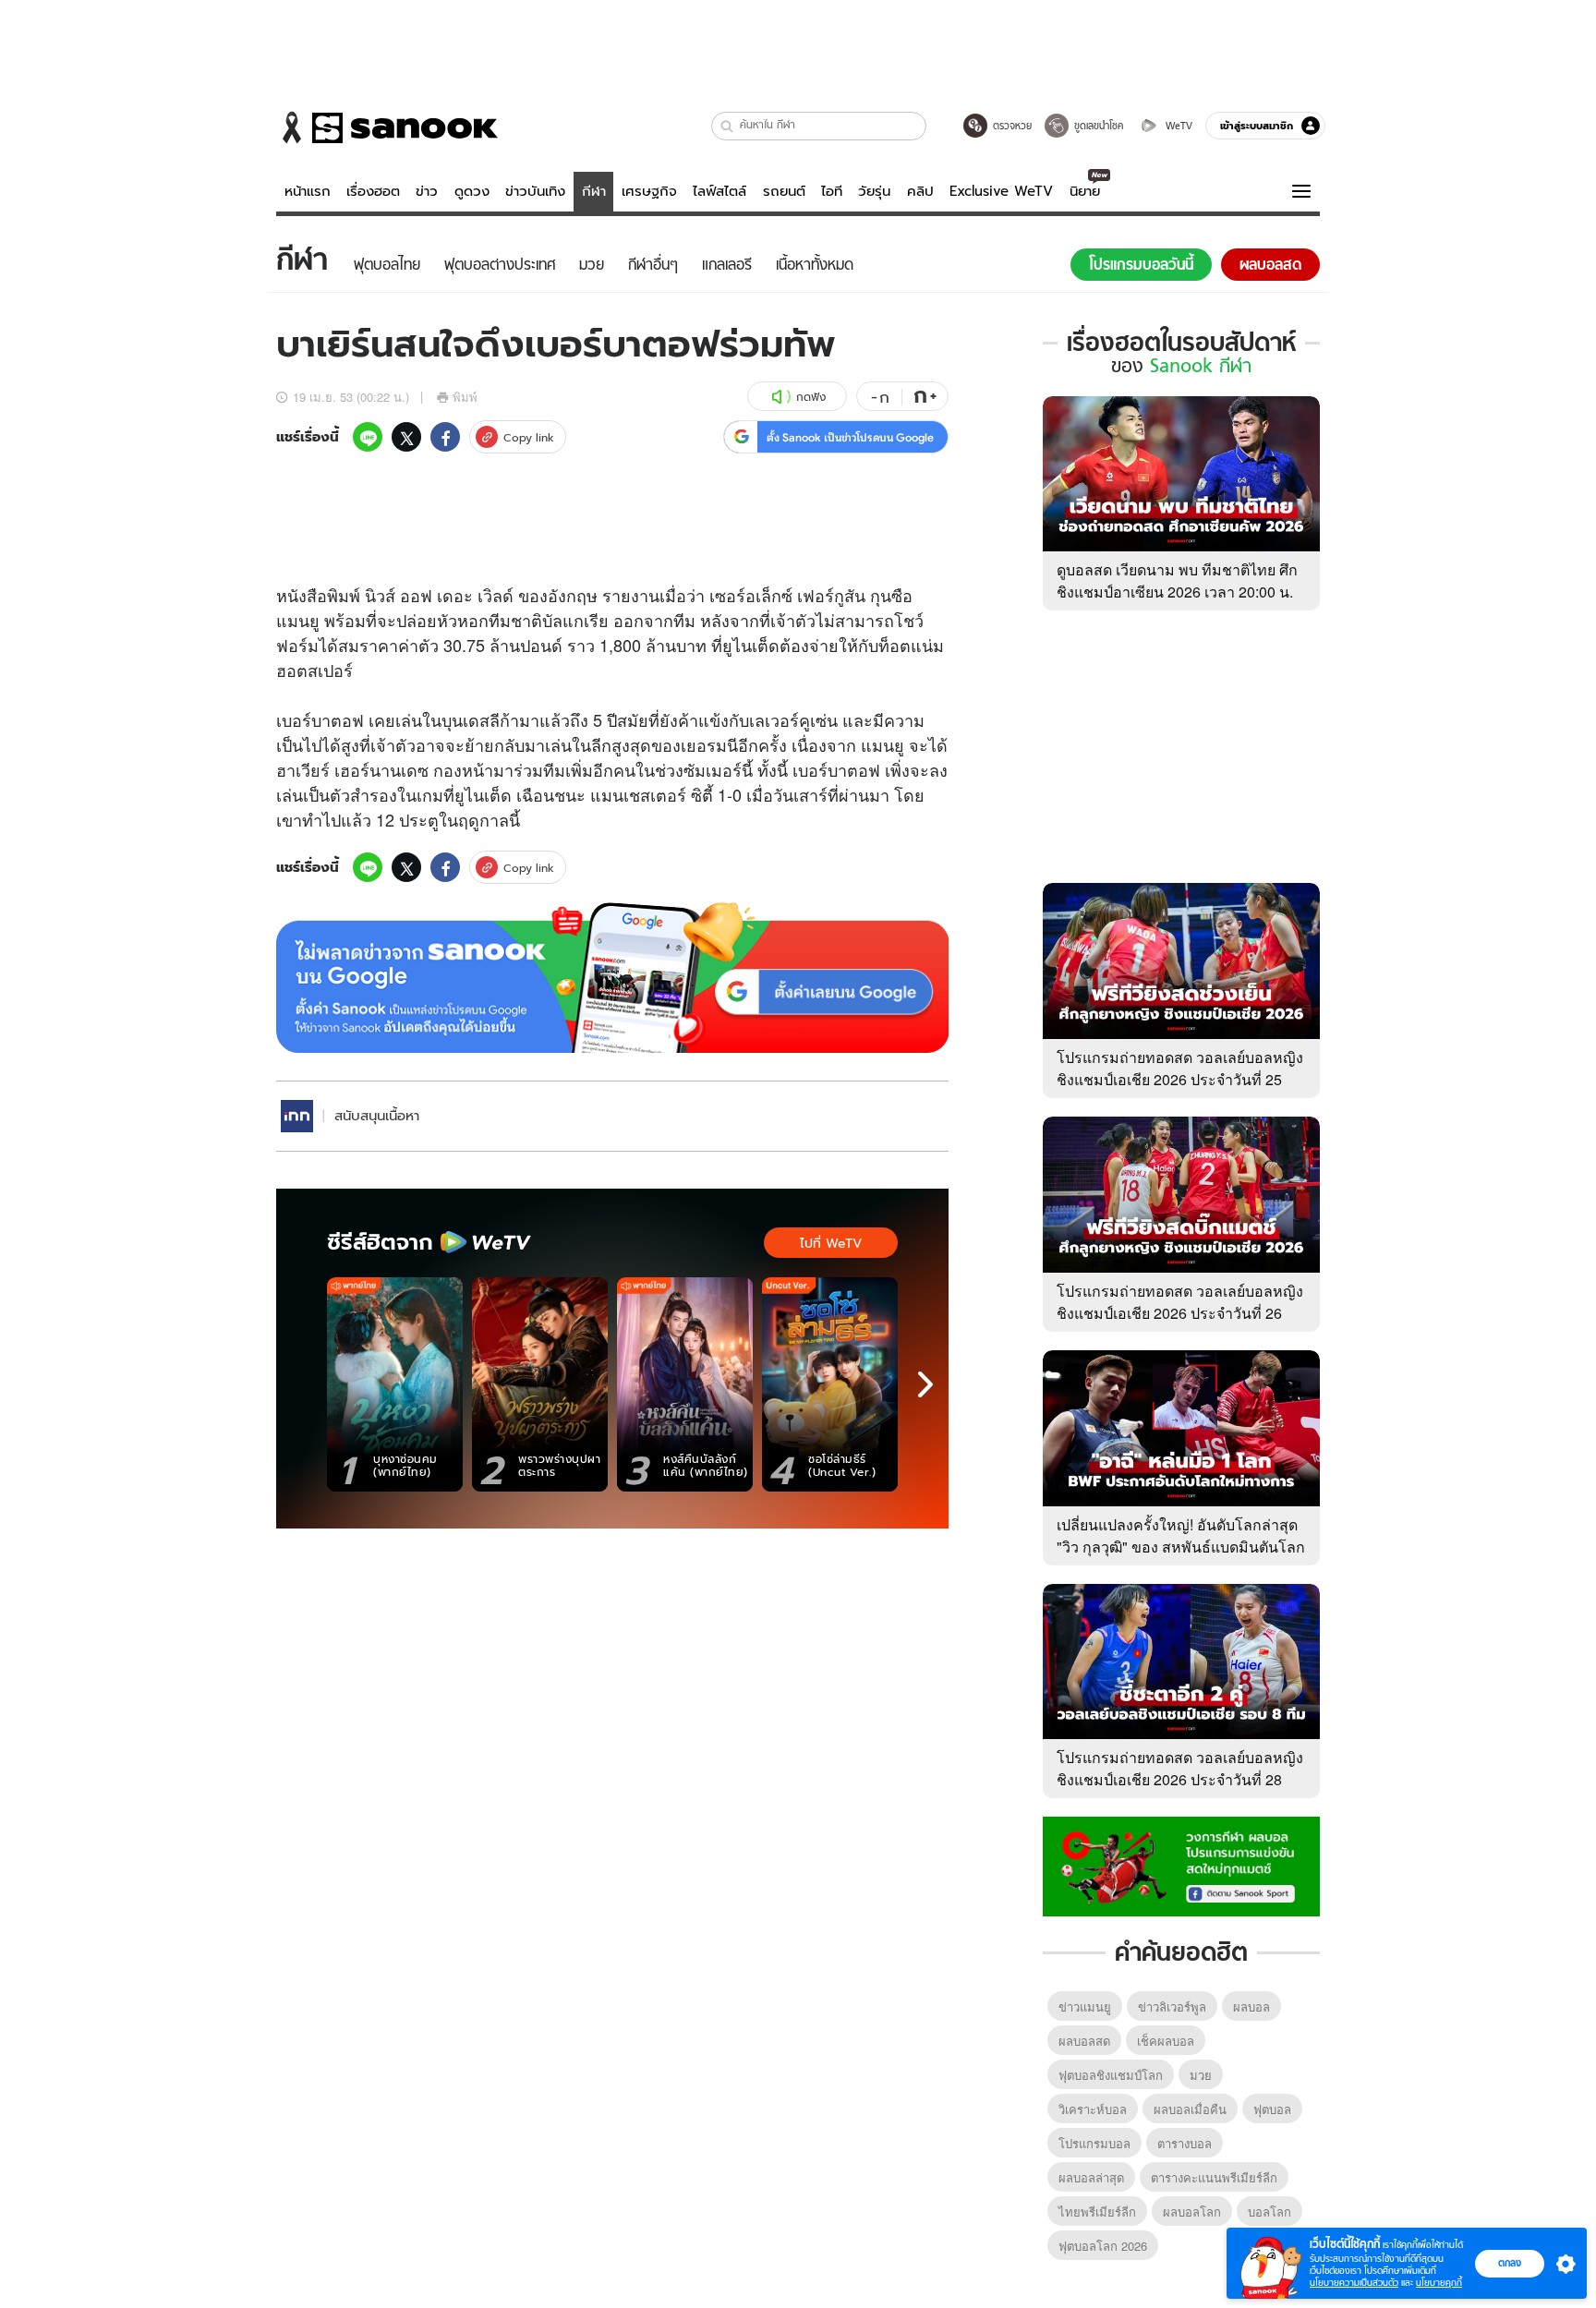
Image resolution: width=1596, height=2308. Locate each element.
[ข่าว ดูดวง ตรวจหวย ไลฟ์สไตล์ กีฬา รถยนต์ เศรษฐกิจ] (387, 127)
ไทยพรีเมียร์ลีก (1097, 2211)
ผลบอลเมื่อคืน (1190, 2109)
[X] (406, 437)
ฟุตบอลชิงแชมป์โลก (1111, 2075)
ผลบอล (1251, 2006)
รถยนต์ (784, 191)
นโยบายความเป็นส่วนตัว (1354, 2283)
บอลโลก (1270, 2211)
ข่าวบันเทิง (535, 191)
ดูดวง (472, 191)
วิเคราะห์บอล (1093, 2109)
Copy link (529, 437)
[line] (368, 437)
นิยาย (1085, 191)
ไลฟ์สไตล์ (719, 191)
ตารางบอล (1185, 2143)
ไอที (832, 191)
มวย (1201, 2075)
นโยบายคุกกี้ (1439, 2283)
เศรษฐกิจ (649, 191)
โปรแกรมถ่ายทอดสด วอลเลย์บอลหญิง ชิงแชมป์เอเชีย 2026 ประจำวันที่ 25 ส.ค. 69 (1180, 1079)
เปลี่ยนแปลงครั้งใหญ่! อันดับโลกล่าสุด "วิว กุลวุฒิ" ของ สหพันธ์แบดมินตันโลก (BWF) (1181, 1547)
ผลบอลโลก (1192, 2211)
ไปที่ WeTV (831, 1243)
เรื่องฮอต (373, 191)
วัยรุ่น (874, 191)
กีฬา (594, 191)
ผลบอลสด (1084, 2041)
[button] (727, 126)
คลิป (920, 191)
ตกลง (1510, 2263)
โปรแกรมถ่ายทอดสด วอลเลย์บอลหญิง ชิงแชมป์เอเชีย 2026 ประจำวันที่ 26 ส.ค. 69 (1180, 1313)
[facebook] (445, 437)
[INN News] (297, 1116)
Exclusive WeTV (1001, 191)
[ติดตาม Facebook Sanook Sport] (1181, 1865)
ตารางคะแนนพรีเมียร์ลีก (1214, 2177)
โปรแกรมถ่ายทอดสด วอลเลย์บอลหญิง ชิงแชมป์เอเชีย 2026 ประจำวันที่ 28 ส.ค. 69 (1180, 1779)
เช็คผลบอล (1166, 2041)
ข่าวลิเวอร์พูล (1172, 2006)
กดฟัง (811, 397)
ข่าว (427, 191)
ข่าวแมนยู (1085, 2006)
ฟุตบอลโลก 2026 (1103, 2246)
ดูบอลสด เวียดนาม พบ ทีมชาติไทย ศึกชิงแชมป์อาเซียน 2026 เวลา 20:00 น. (1177, 580)
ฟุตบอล (1272, 2109)
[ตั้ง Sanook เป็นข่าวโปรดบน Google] (612, 978)
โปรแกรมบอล (1094, 2143)
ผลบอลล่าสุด (1091, 2177)
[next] (925, 1384)
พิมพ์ (465, 397)
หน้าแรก (308, 191)
